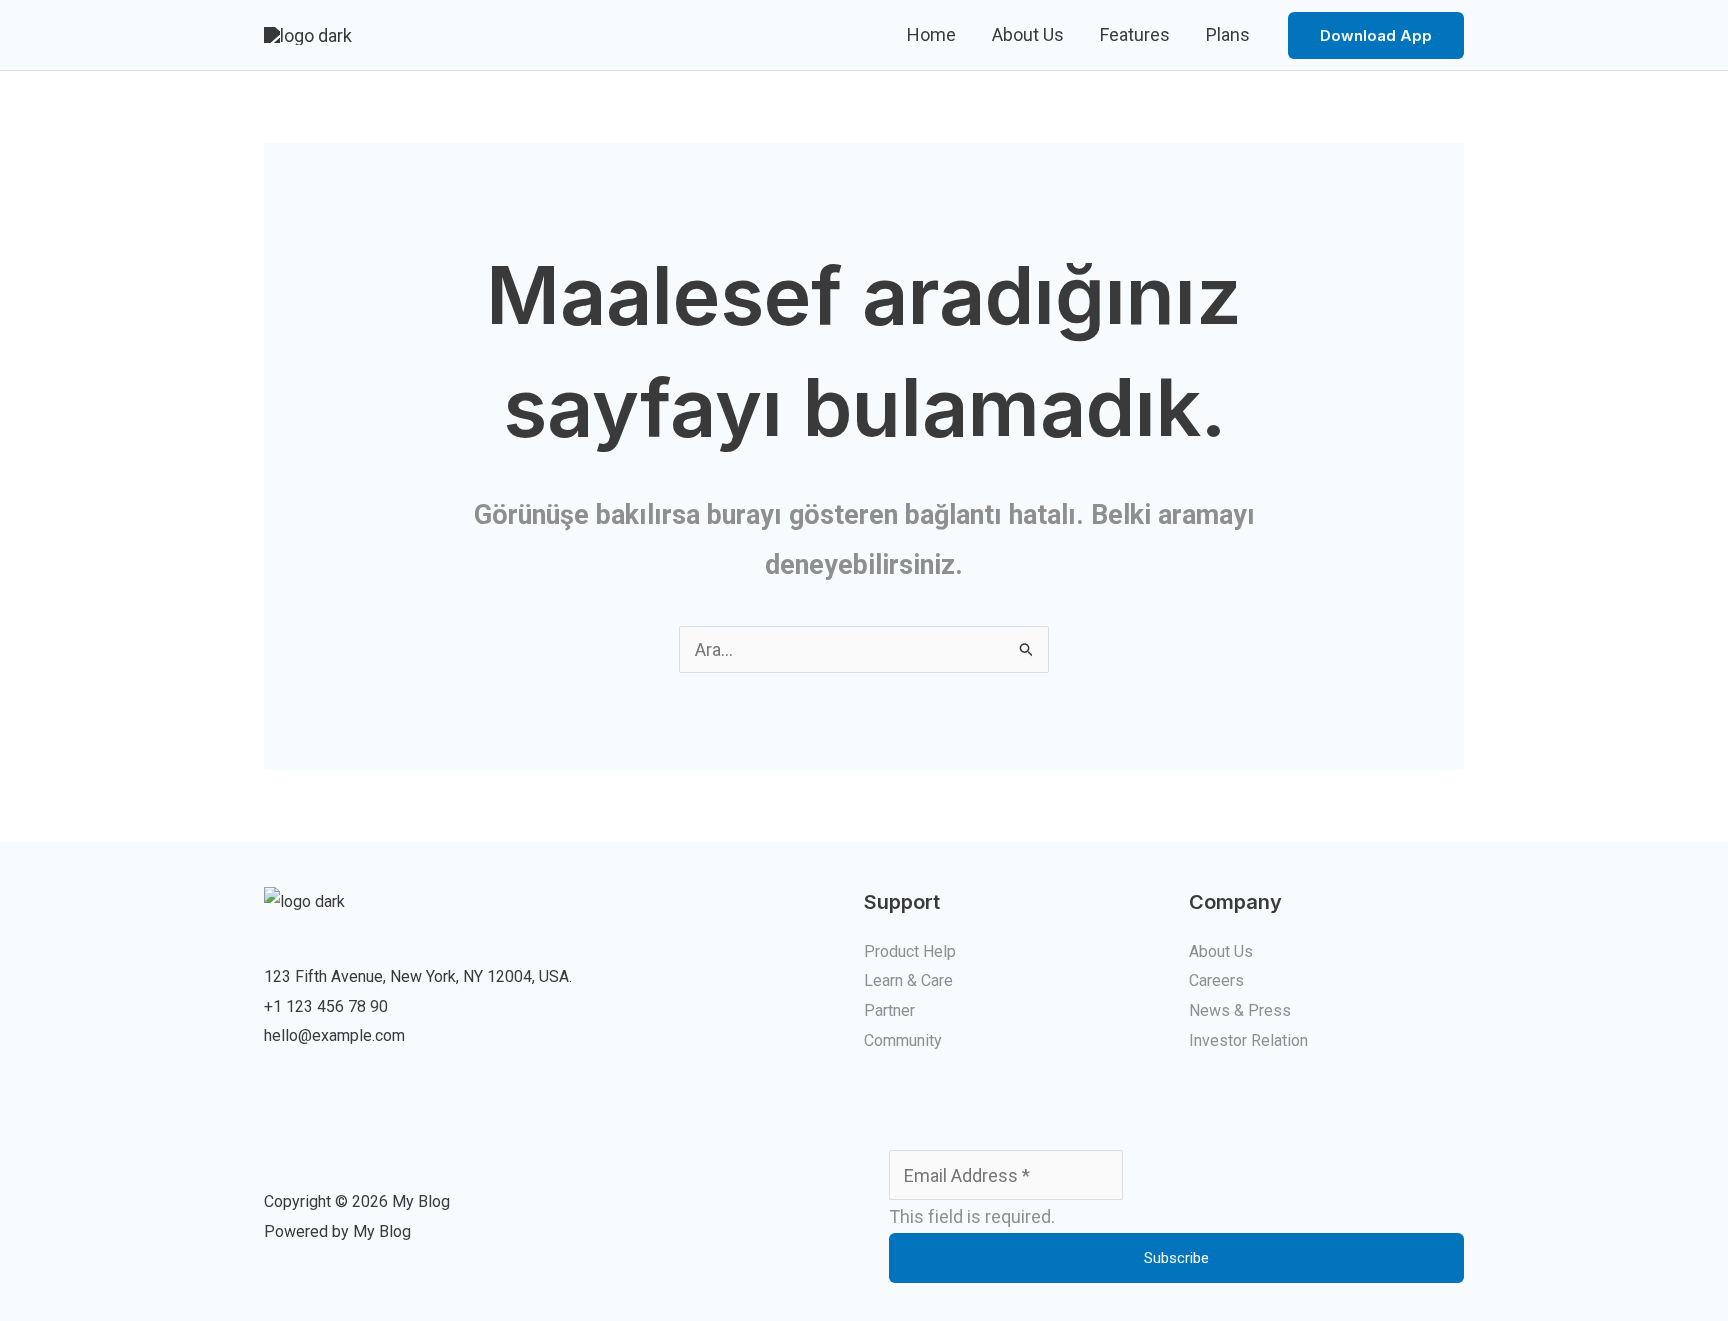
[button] (1376, 35)
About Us (1028, 34)
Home (931, 34)
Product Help (910, 951)
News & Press (1240, 1010)
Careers (1216, 980)
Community (903, 1040)
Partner (889, 1010)
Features (1135, 34)
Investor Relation (1248, 1040)
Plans (1228, 34)
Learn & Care (908, 980)
